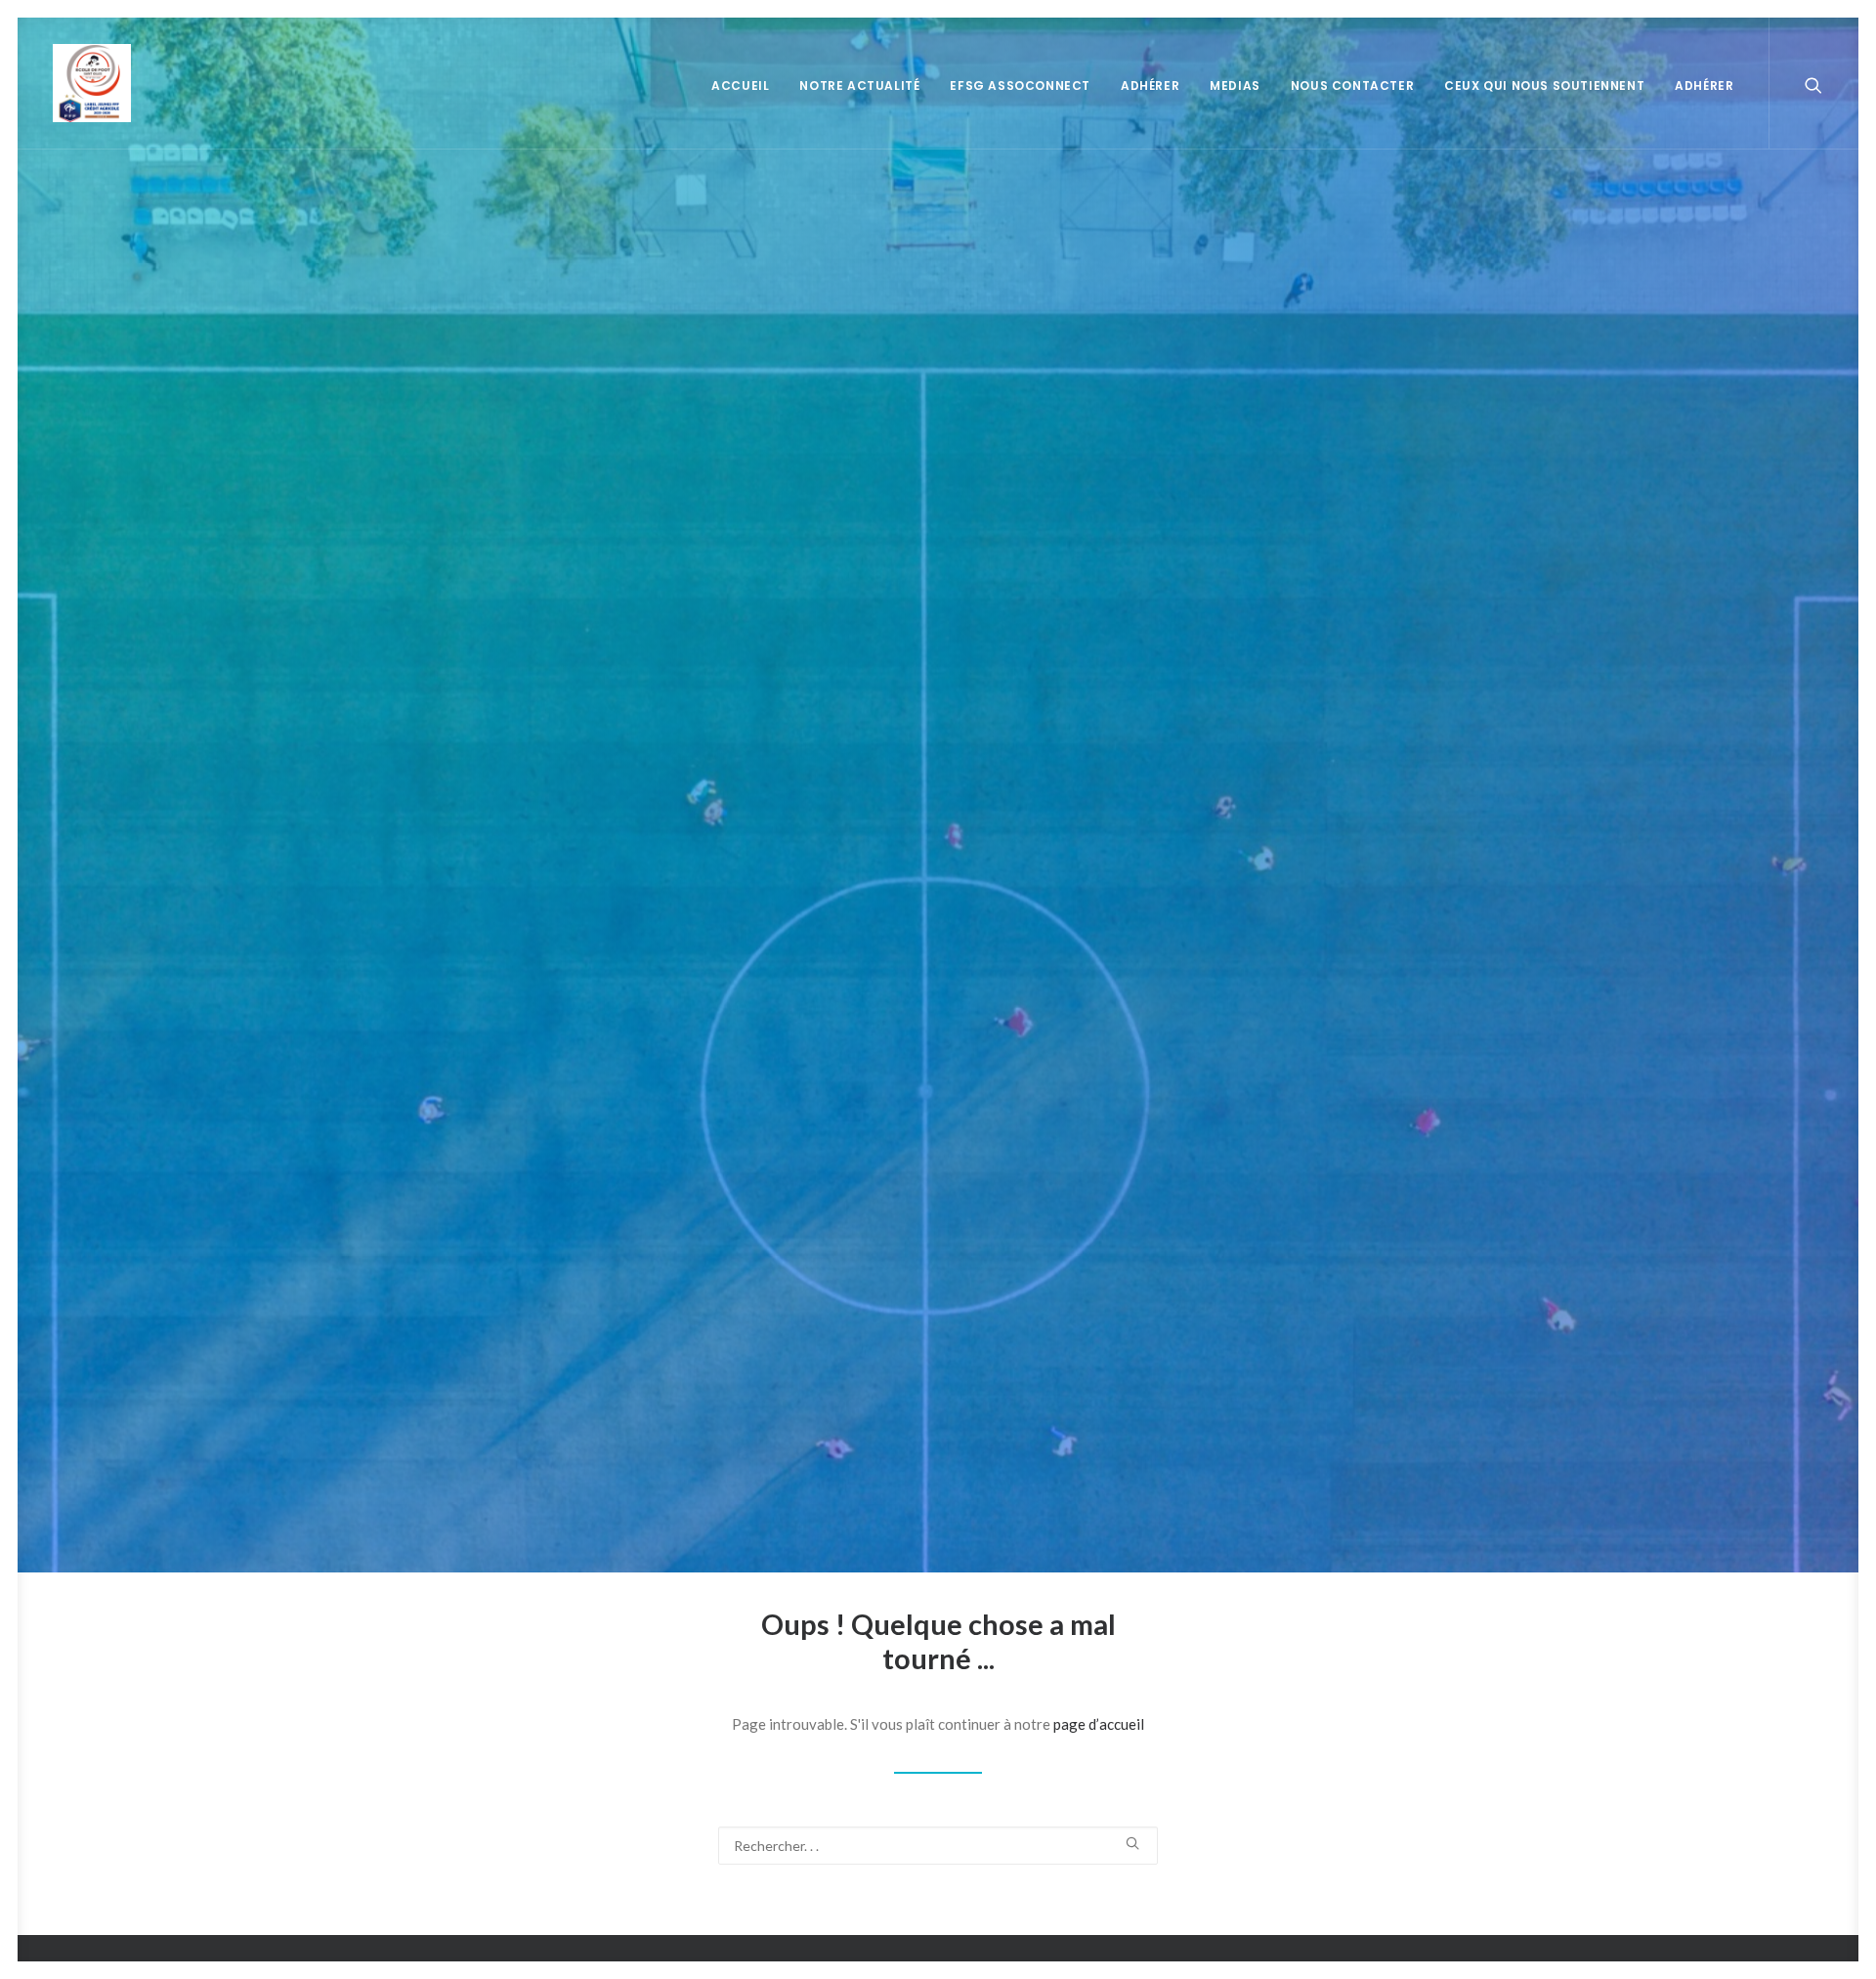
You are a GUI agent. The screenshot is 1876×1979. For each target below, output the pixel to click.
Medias (1235, 86)
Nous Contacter (1352, 86)
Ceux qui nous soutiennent (1544, 86)
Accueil (740, 86)
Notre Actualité (859, 86)
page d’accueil (1099, 1724)
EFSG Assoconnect (1020, 86)
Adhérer (1150, 86)
